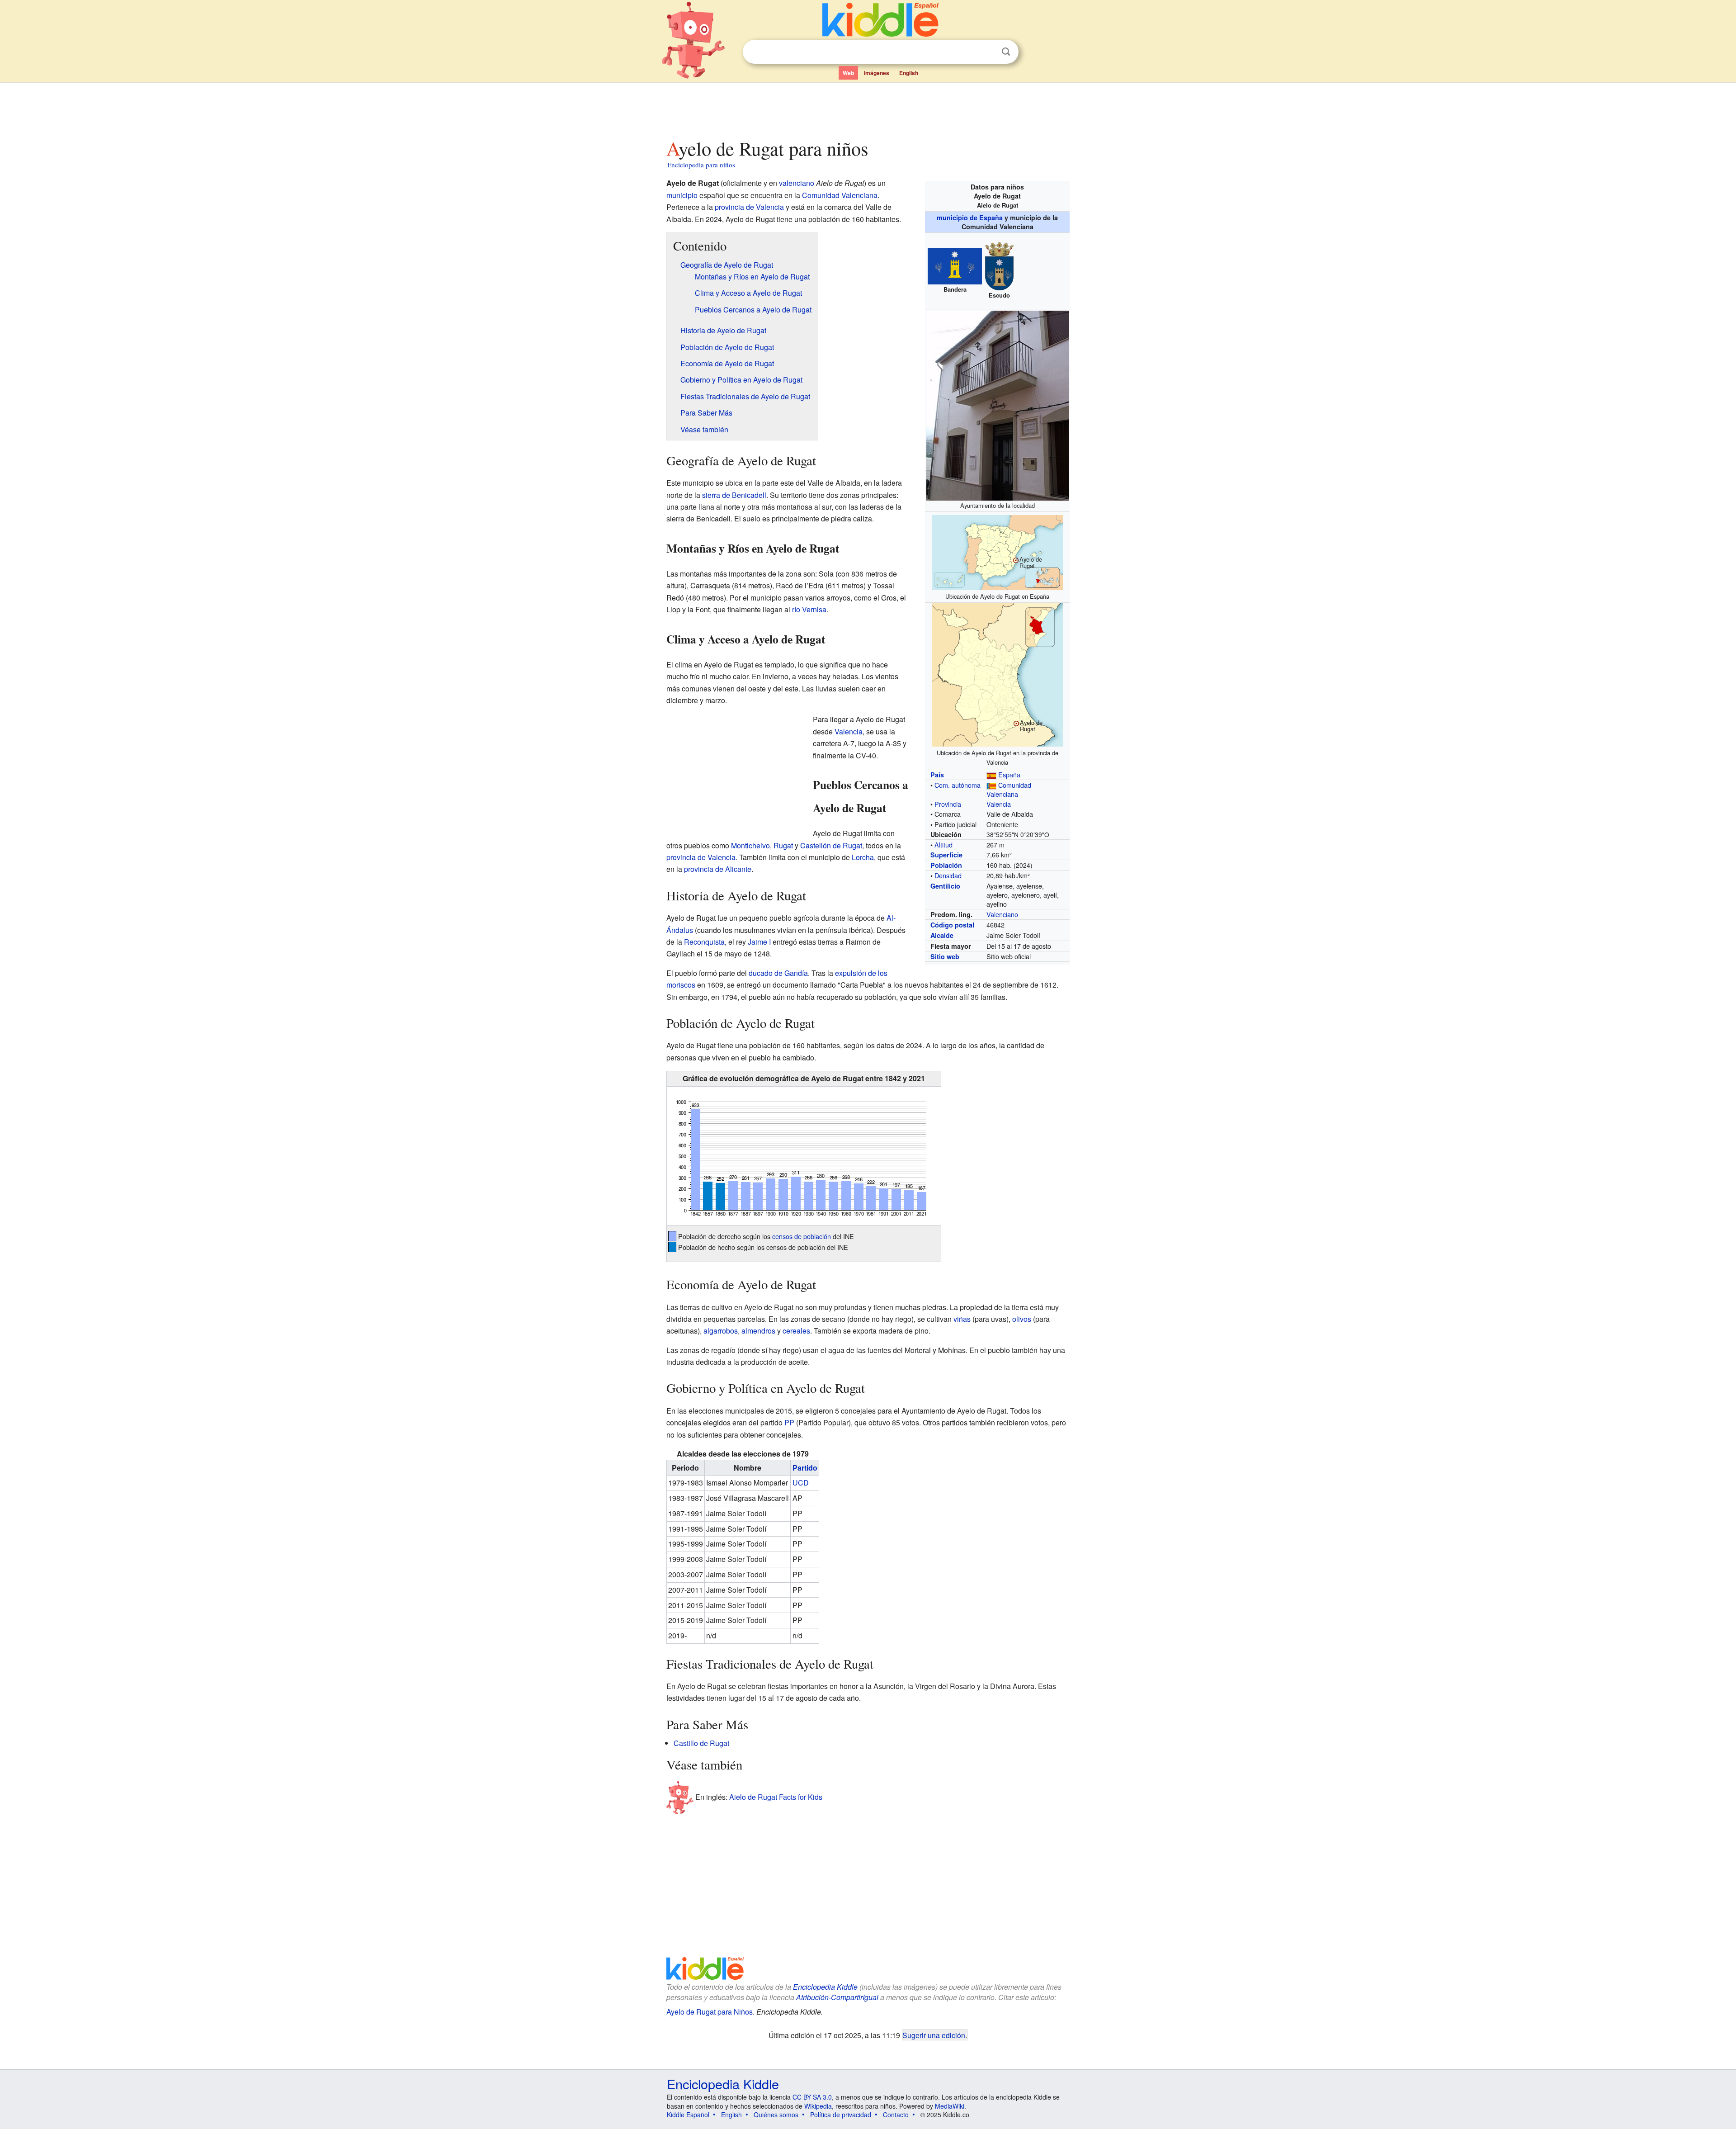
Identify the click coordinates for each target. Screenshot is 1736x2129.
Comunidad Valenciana (1009, 789)
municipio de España (970, 218)
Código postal (952, 925)
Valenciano (1002, 914)
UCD (801, 1483)
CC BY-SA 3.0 (812, 2097)
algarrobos (721, 1331)
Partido (805, 1468)
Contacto (896, 2115)
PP (789, 1422)
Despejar (987, 52)
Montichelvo (750, 845)
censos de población (802, 1236)
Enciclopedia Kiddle (825, 1987)
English (909, 73)
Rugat (783, 845)
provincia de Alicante (718, 869)
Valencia (999, 804)
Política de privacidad (841, 2115)
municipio (682, 195)
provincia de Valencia (749, 207)
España (1009, 774)
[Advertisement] (868, 108)
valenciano (797, 183)
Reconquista (704, 942)
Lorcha (863, 857)
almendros (758, 1331)
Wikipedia (818, 2106)
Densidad (948, 875)
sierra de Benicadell (734, 495)
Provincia (948, 804)
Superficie (946, 855)
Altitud (943, 845)
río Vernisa (809, 609)
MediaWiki (950, 2106)
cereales (796, 1331)
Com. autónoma (958, 785)
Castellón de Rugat (831, 845)
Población (946, 865)
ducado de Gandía (778, 973)
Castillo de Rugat (701, 1743)
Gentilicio (945, 886)
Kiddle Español (688, 2115)
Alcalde (942, 935)
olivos (1022, 1319)
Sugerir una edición (934, 2035)
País (937, 775)
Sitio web (945, 956)
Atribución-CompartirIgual (837, 1997)
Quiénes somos (776, 2115)
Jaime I (759, 942)
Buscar (1006, 52)
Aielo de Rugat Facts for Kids (776, 1797)
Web (848, 73)
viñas (962, 1319)
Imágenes (877, 73)
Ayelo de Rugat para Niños (710, 2012)
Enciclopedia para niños (701, 165)
